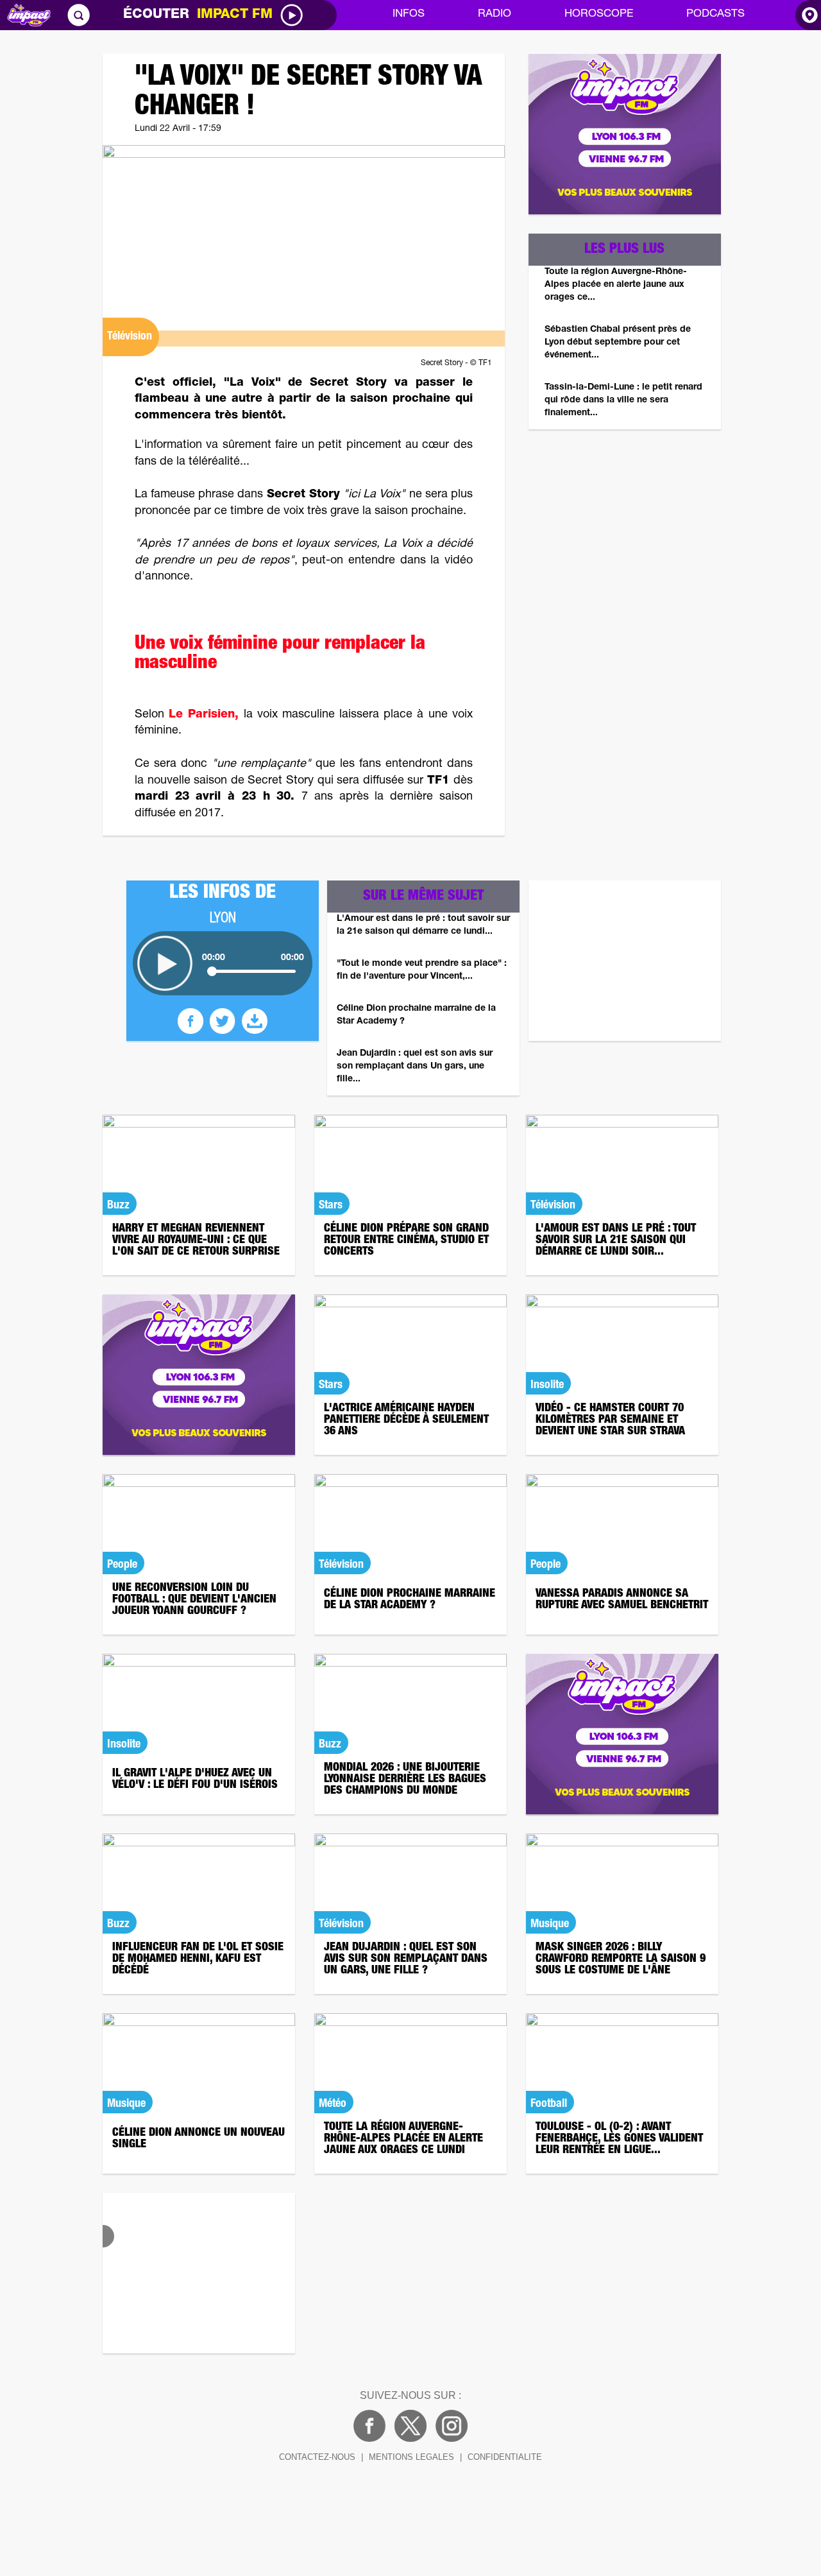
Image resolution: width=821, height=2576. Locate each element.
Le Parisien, (204, 715)
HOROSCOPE (599, 14)
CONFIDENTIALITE (505, 2457)
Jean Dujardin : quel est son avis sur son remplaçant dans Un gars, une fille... (415, 1067)
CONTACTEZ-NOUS (317, 2457)
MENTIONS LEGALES (411, 2457)
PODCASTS (715, 14)
